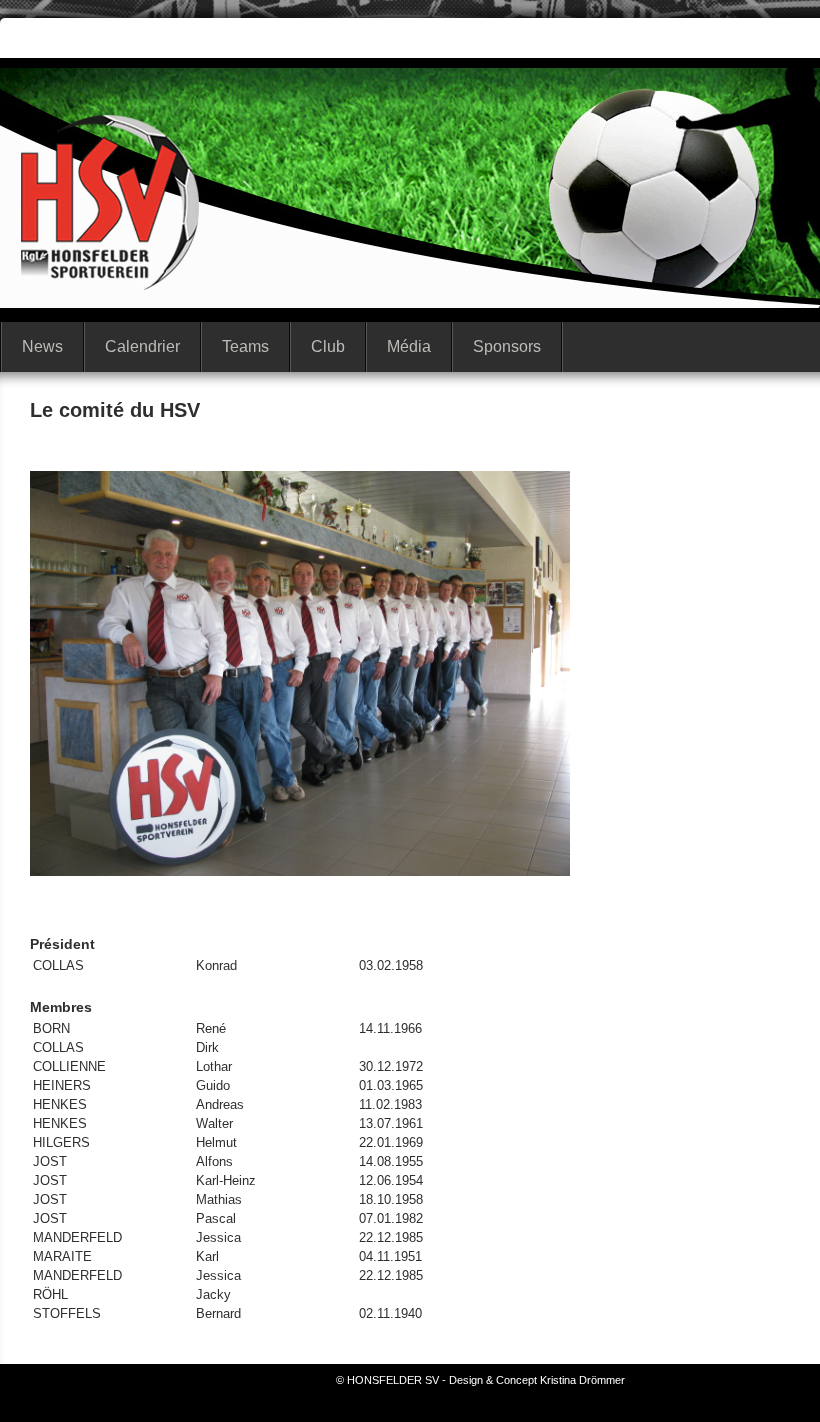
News (42, 346)
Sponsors (507, 346)
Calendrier (142, 346)
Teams (245, 346)
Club (328, 346)
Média (409, 346)
